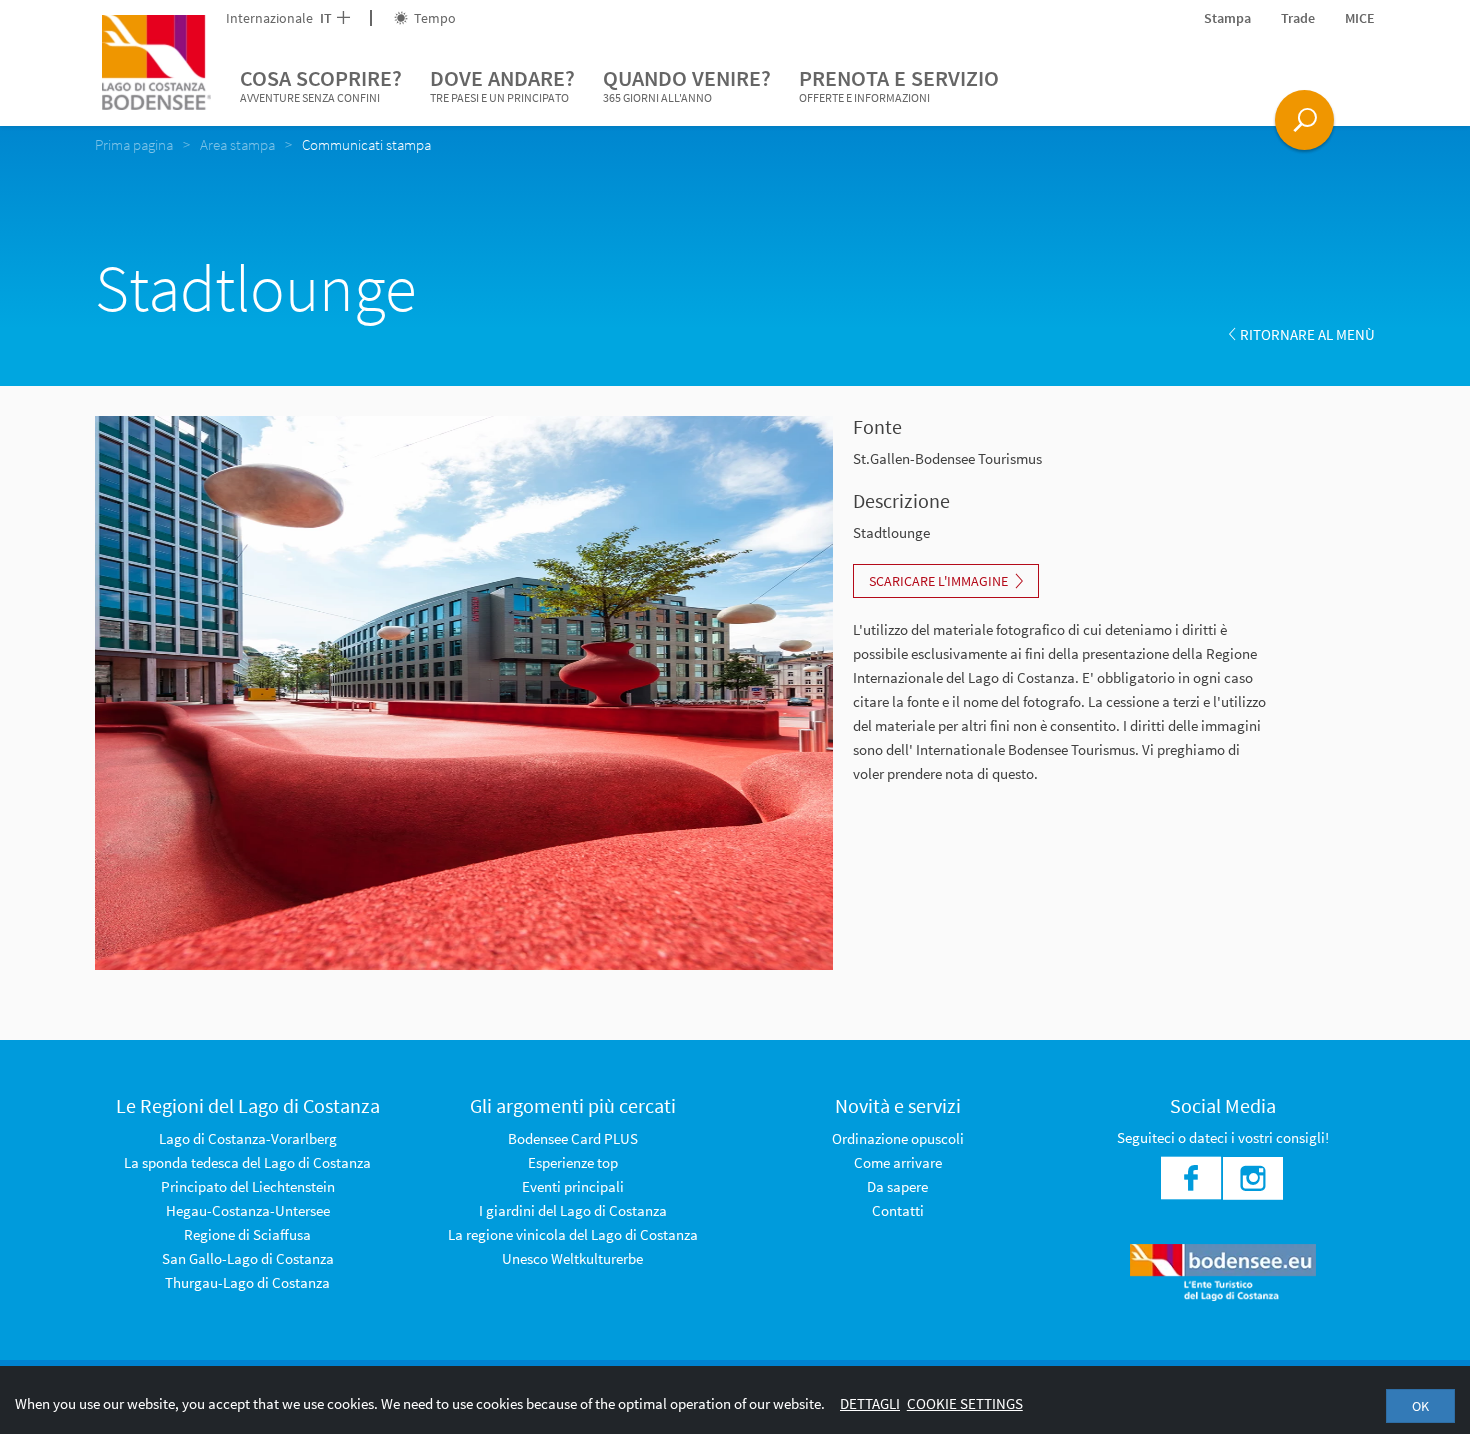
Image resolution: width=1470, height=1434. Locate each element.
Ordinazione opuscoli (898, 1138)
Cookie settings (965, 1403)
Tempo (433, 18)
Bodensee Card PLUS (573, 1138)
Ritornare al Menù (1307, 334)
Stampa (1227, 18)
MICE (1360, 18)
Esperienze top (573, 1162)
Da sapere (897, 1186)
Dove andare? (502, 84)
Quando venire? (687, 84)
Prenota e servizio (899, 84)
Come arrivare (898, 1162)
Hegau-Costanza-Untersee (248, 1210)
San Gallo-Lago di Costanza (248, 1258)
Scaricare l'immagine (938, 581)
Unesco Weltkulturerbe (572, 1258)
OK (1420, 1406)
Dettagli (870, 1403)
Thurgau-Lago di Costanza (247, 1282)
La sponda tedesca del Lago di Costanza (247, 1162)
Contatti (898, 1210)
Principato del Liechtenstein (248, 1186)
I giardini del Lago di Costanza (573, 1210)
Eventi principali (573, 1186)
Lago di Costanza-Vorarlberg (248, 1138)
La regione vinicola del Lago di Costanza (573, 1234)
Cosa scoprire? (321, 84)
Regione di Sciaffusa (247, 1234)
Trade (1298, 18)
